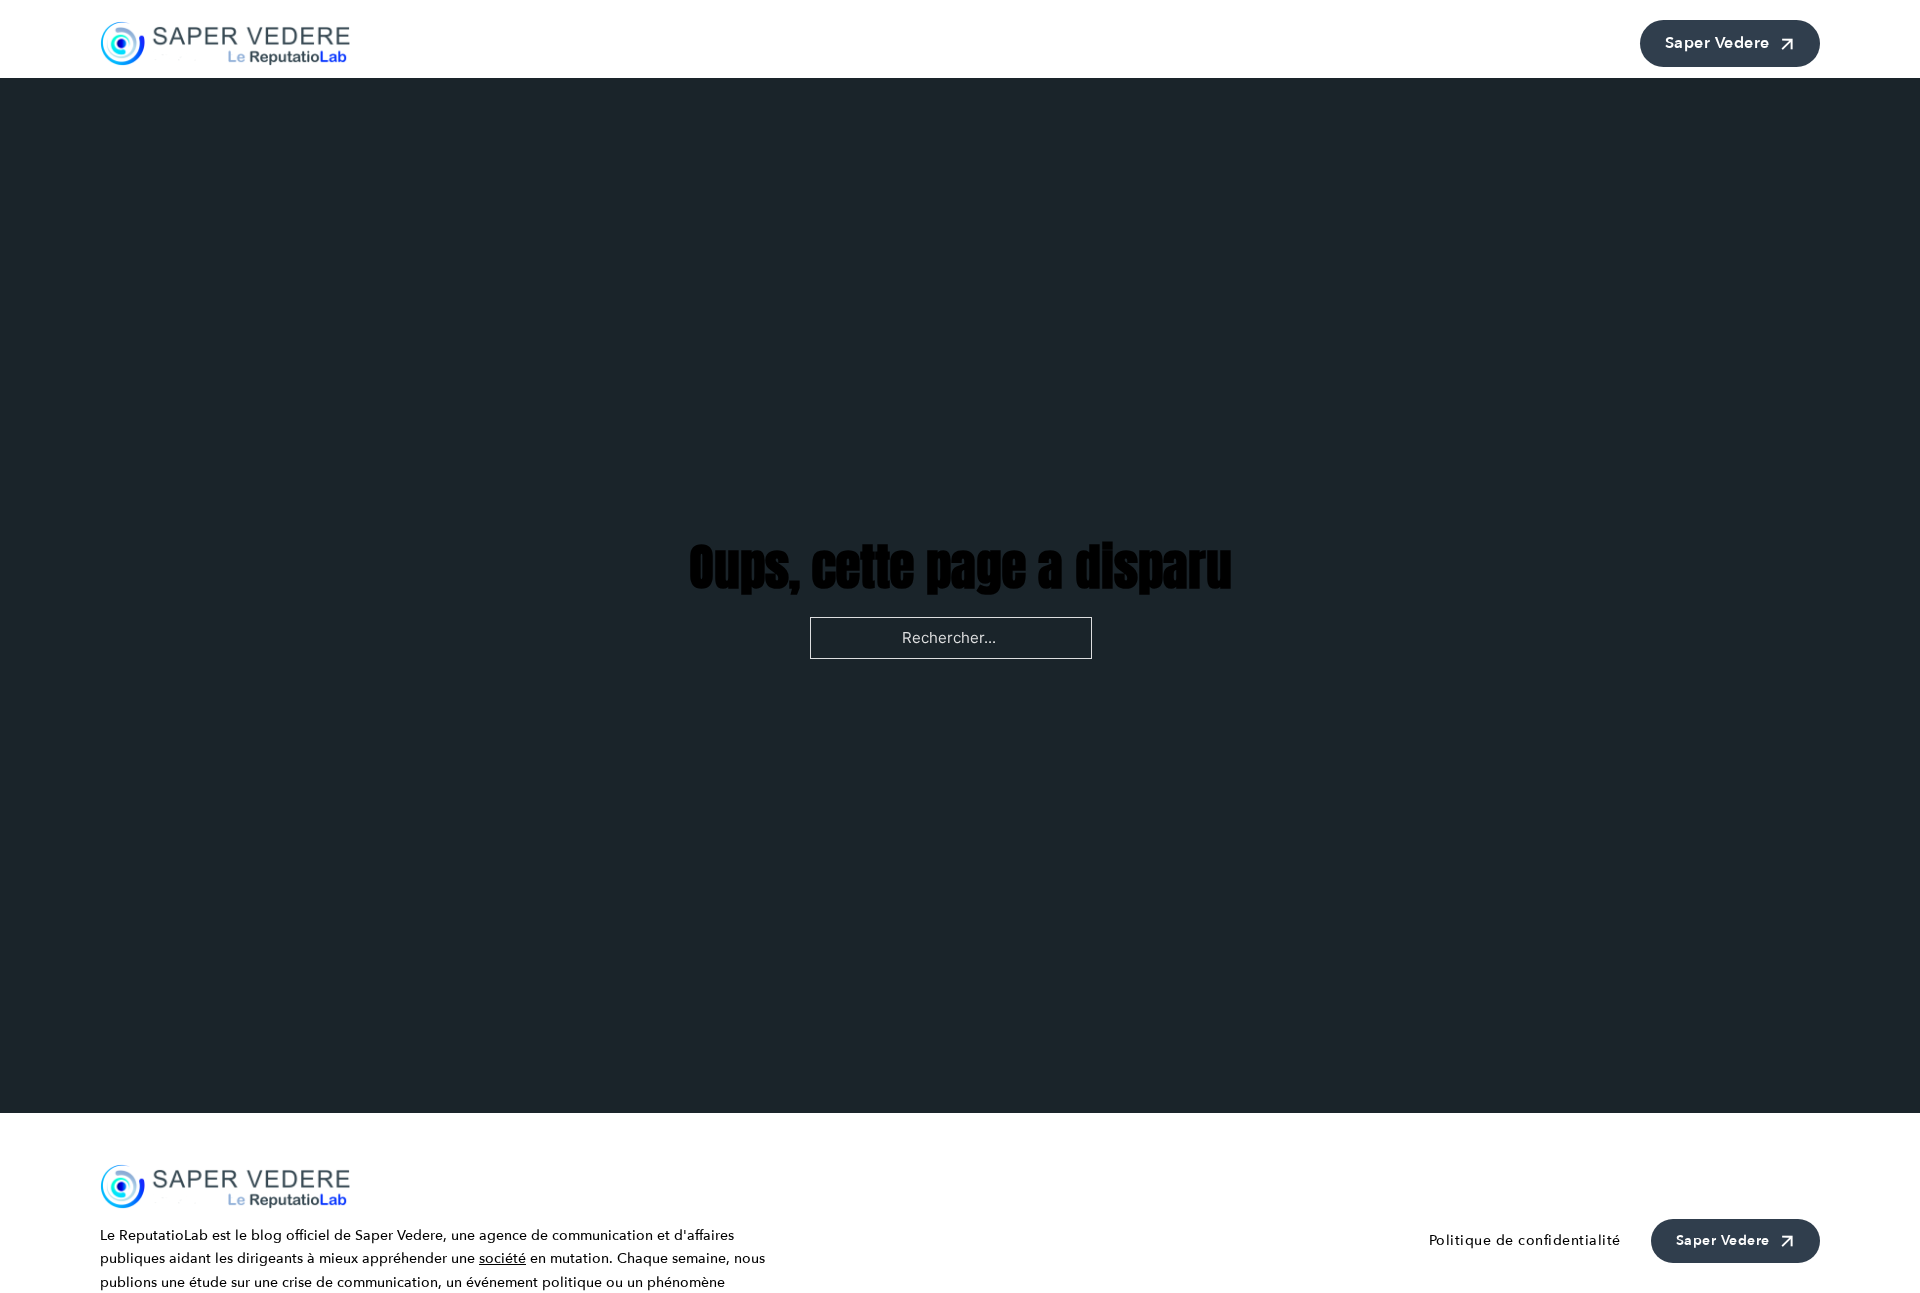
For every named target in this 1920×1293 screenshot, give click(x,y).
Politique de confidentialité (1525, 1240)
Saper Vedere (1717, 43)
